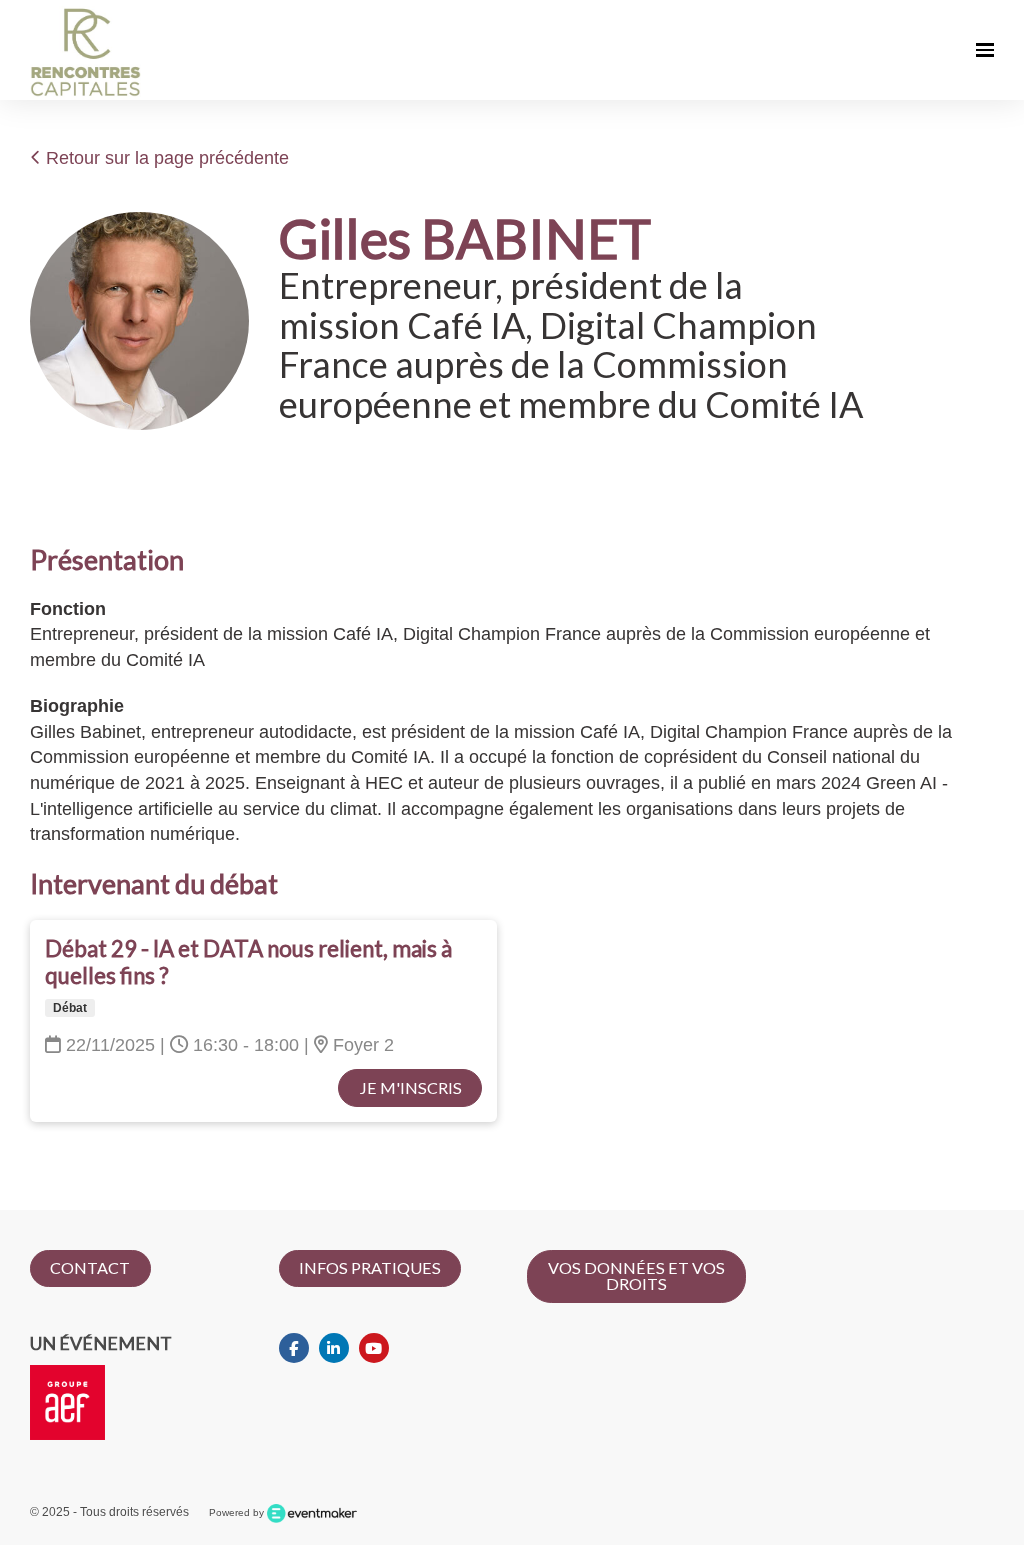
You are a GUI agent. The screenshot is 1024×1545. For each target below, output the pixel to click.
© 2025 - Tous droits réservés (109, 1512)
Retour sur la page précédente (165, 158)
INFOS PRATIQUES (370, 1267)
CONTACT (90, 1267)
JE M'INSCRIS (410, 1087)
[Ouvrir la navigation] (985, 50)
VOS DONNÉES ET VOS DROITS (636, 1275)
